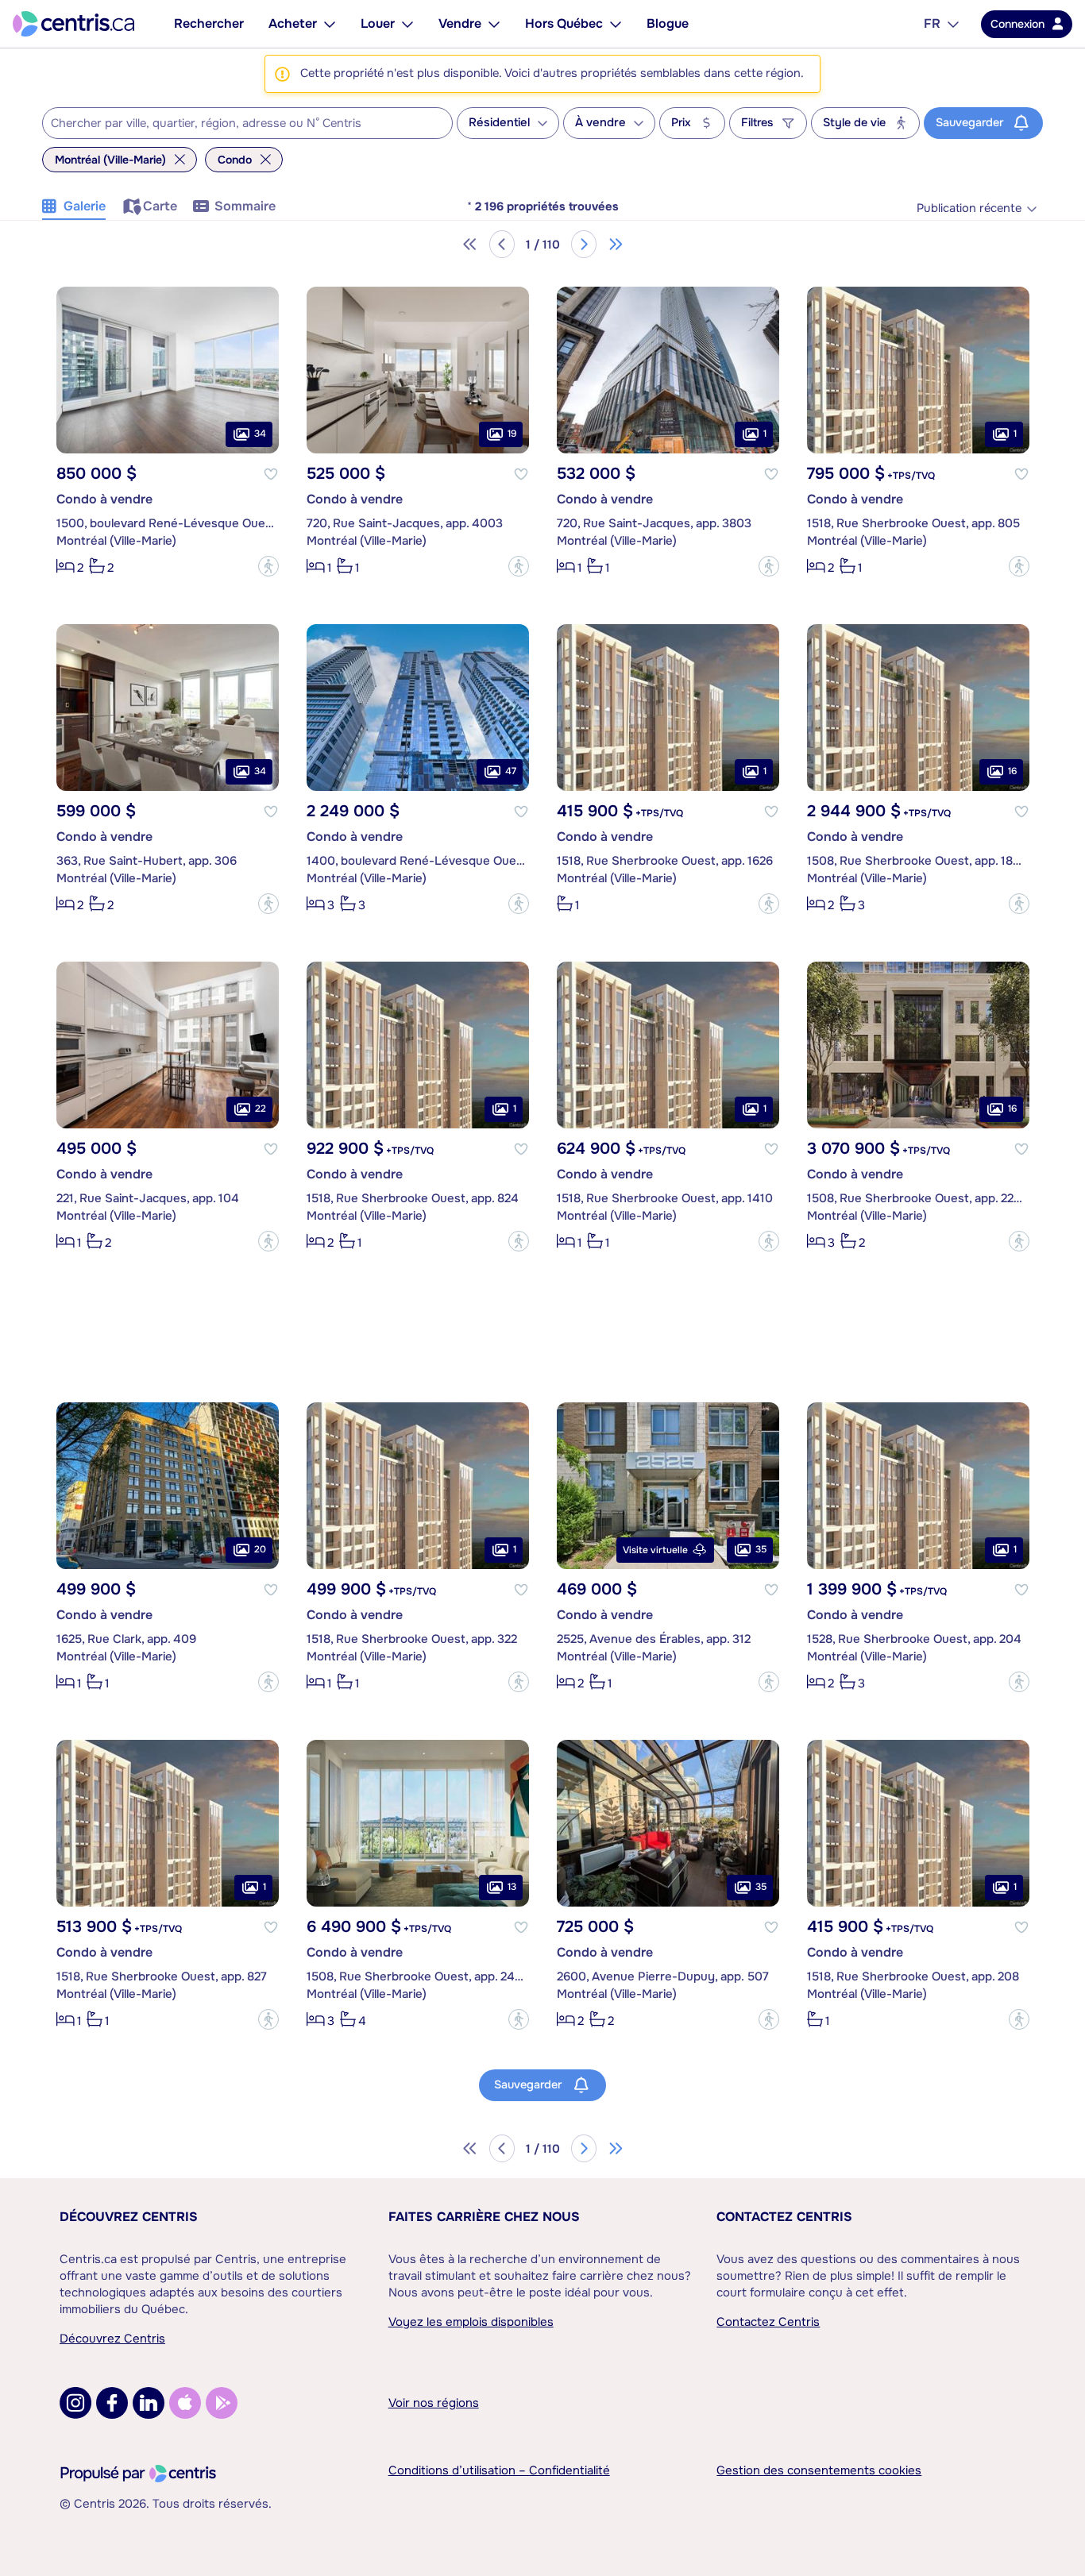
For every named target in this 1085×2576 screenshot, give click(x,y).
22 (261, 1109)
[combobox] (247, 123)
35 (761, 1549)
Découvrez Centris (129, 2217)
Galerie (85, 206)
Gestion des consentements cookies (819, 2470)
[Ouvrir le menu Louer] (407, 24)
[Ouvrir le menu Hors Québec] (616, 24)
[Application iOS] (185, 2403)
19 (512, 434)
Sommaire (245, 206)
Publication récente (969, 208)
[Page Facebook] (112, 2403)
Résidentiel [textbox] (499, 123)
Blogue (668, 23)
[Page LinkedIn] (149, 2403)
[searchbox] (237, 124)
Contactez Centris (784, 2217)
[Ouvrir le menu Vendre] (494, 24)
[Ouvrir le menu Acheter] (330, 24)
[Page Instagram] (75, 2403)
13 (512, 1887)
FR (932, 23)
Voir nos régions (434, 2403)
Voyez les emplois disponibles (471, 2322)
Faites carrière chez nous (484, 2217)
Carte (160, 206)
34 (260, 434)
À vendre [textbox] (600, 123)
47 (511, 771)
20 (260, 1549)
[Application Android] (222, 2403)
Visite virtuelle (655, 1550)
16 (1012, 771)
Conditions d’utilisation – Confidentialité (499, 2470)
